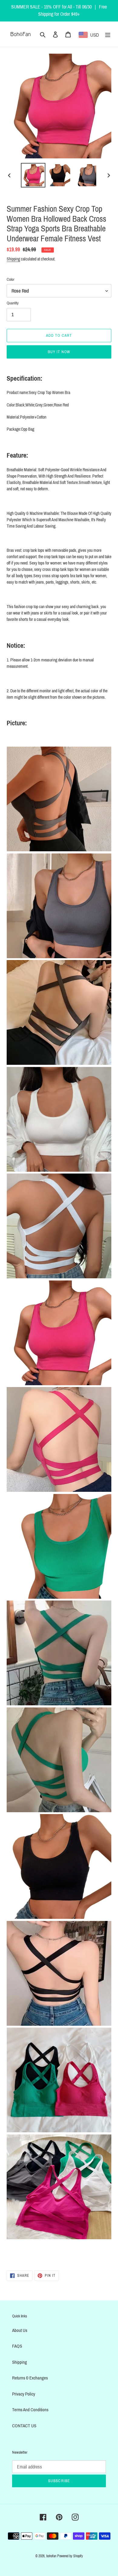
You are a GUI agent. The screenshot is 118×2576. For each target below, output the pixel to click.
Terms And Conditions (30, 2410)
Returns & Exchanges (30, 2378)
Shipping (13, 259)
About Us (20, 2330)
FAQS (17, 2346)
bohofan (51, 2556)
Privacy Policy (24, 2394)
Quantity (13, 303)
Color (11, 280)
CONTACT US (24, 2426)
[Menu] (108, 34)
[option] (33, 175)
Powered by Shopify (70, 2556)
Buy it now (59, 352)
